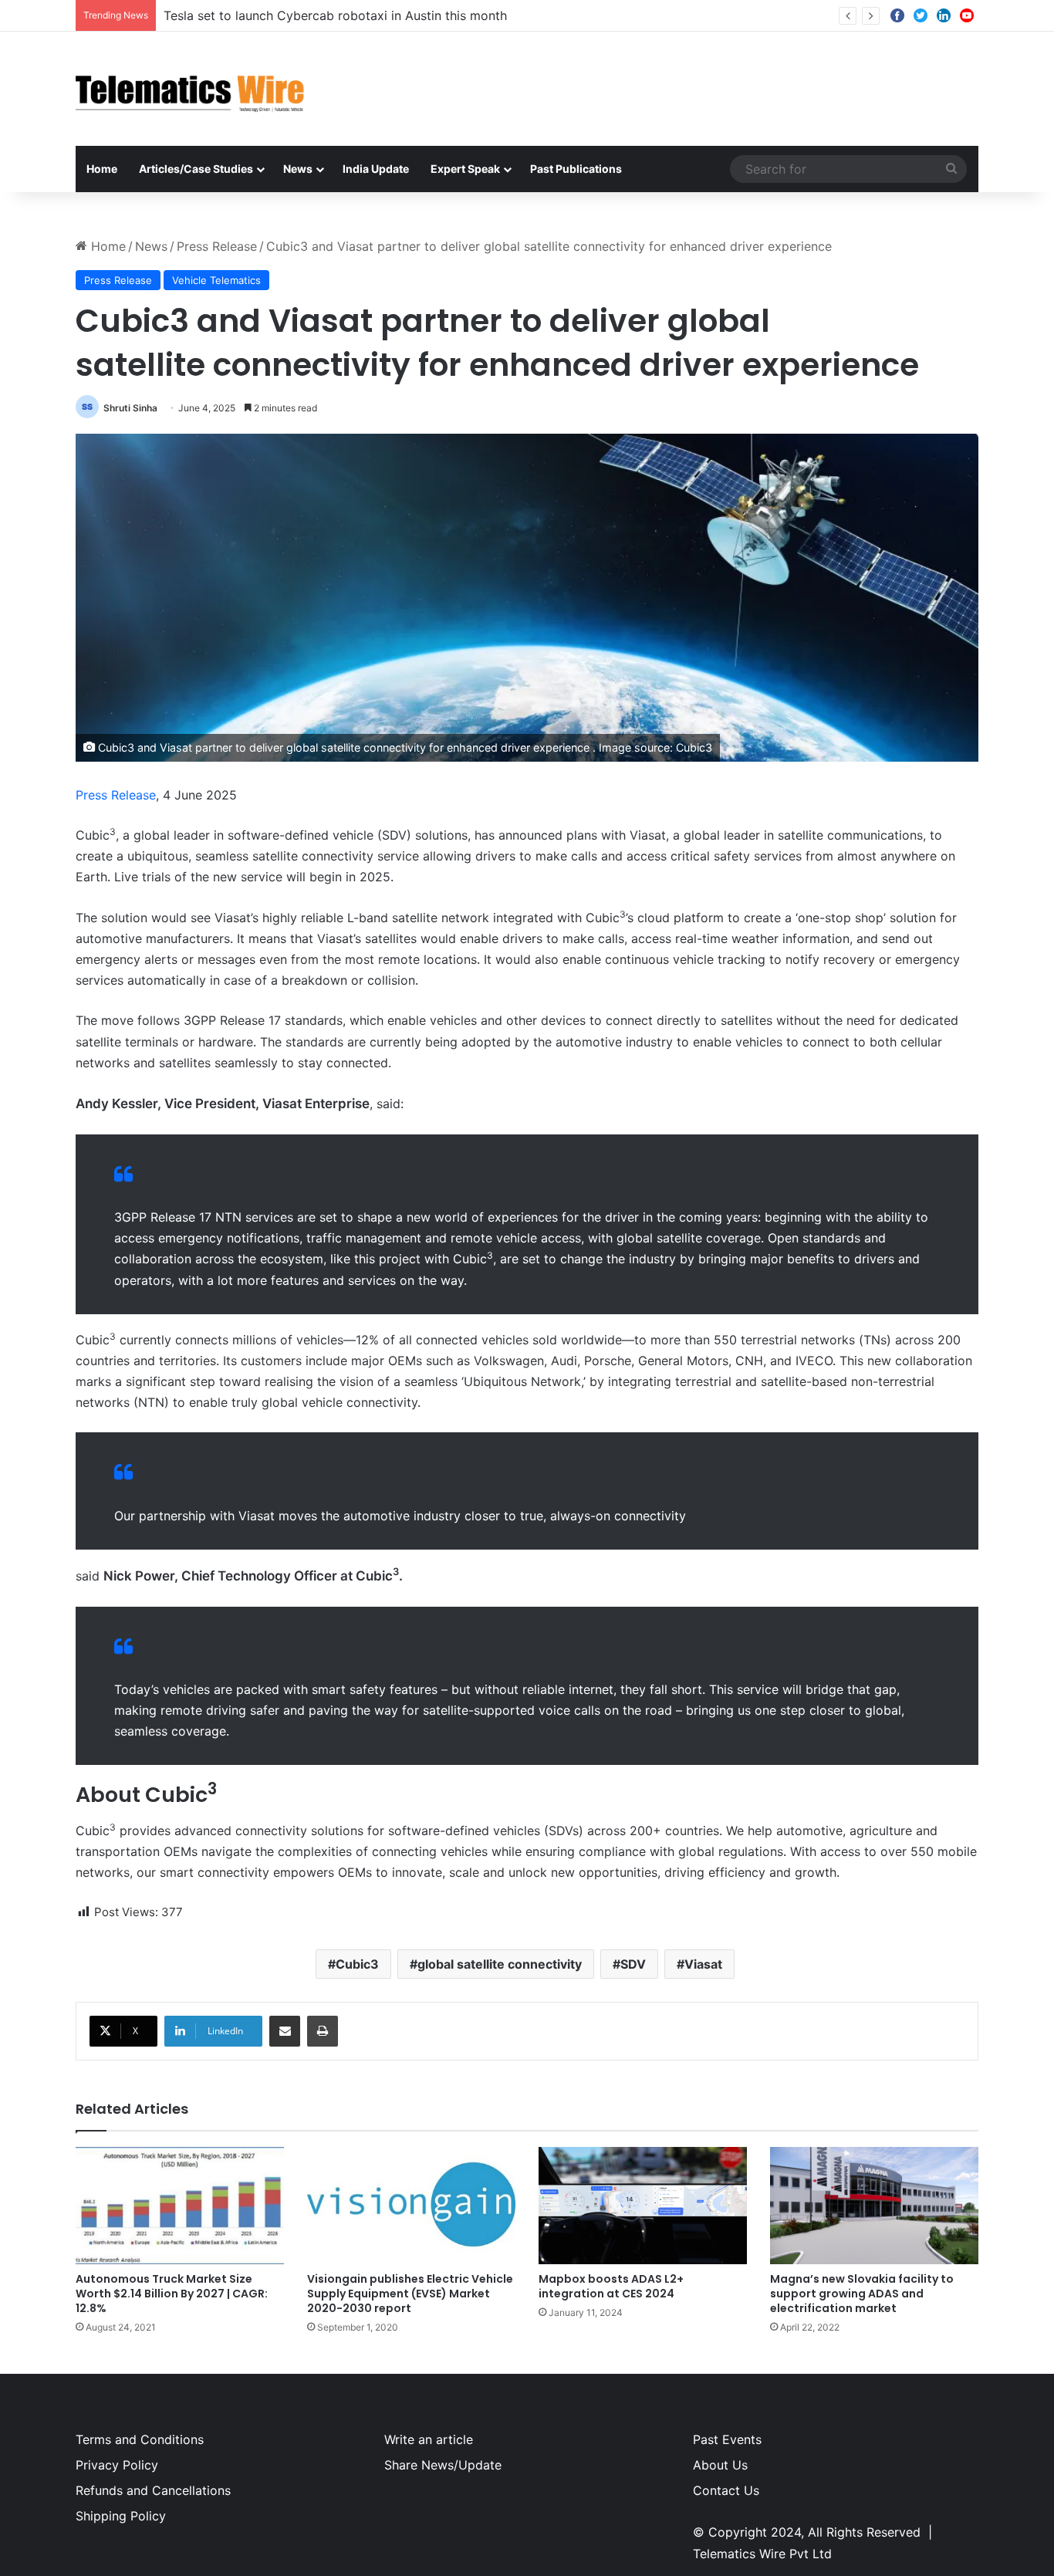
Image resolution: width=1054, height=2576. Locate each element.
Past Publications (576, 169)
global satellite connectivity (500, 1964)
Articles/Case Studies (196, 169)
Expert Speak (465, 169)
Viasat (703, 1964)
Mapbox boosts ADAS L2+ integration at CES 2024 (611, 2286)
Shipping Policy (121, 2516)
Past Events (727, 2439)
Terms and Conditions (140, 2439)
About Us (720, 2465)
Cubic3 (357, 1964)
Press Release (217, 246)
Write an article (429, 2439)
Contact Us (726, 2490)
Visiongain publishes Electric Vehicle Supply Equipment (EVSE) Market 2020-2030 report (410, 2294)
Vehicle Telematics (216, 280)
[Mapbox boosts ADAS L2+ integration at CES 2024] (643, 2206)
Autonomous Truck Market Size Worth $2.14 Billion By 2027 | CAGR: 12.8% (172, 2294)
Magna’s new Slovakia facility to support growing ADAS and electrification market (862, 2294)
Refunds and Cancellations (153, 2490)
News (298, 169)
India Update (376, 169)
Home (102, 169)
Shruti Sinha (130, 408)
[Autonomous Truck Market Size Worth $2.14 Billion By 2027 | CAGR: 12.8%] (180, 2206)
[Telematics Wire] (191, 89)
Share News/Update (443, 2465)
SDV (633, 1964)
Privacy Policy (117, 2465)
